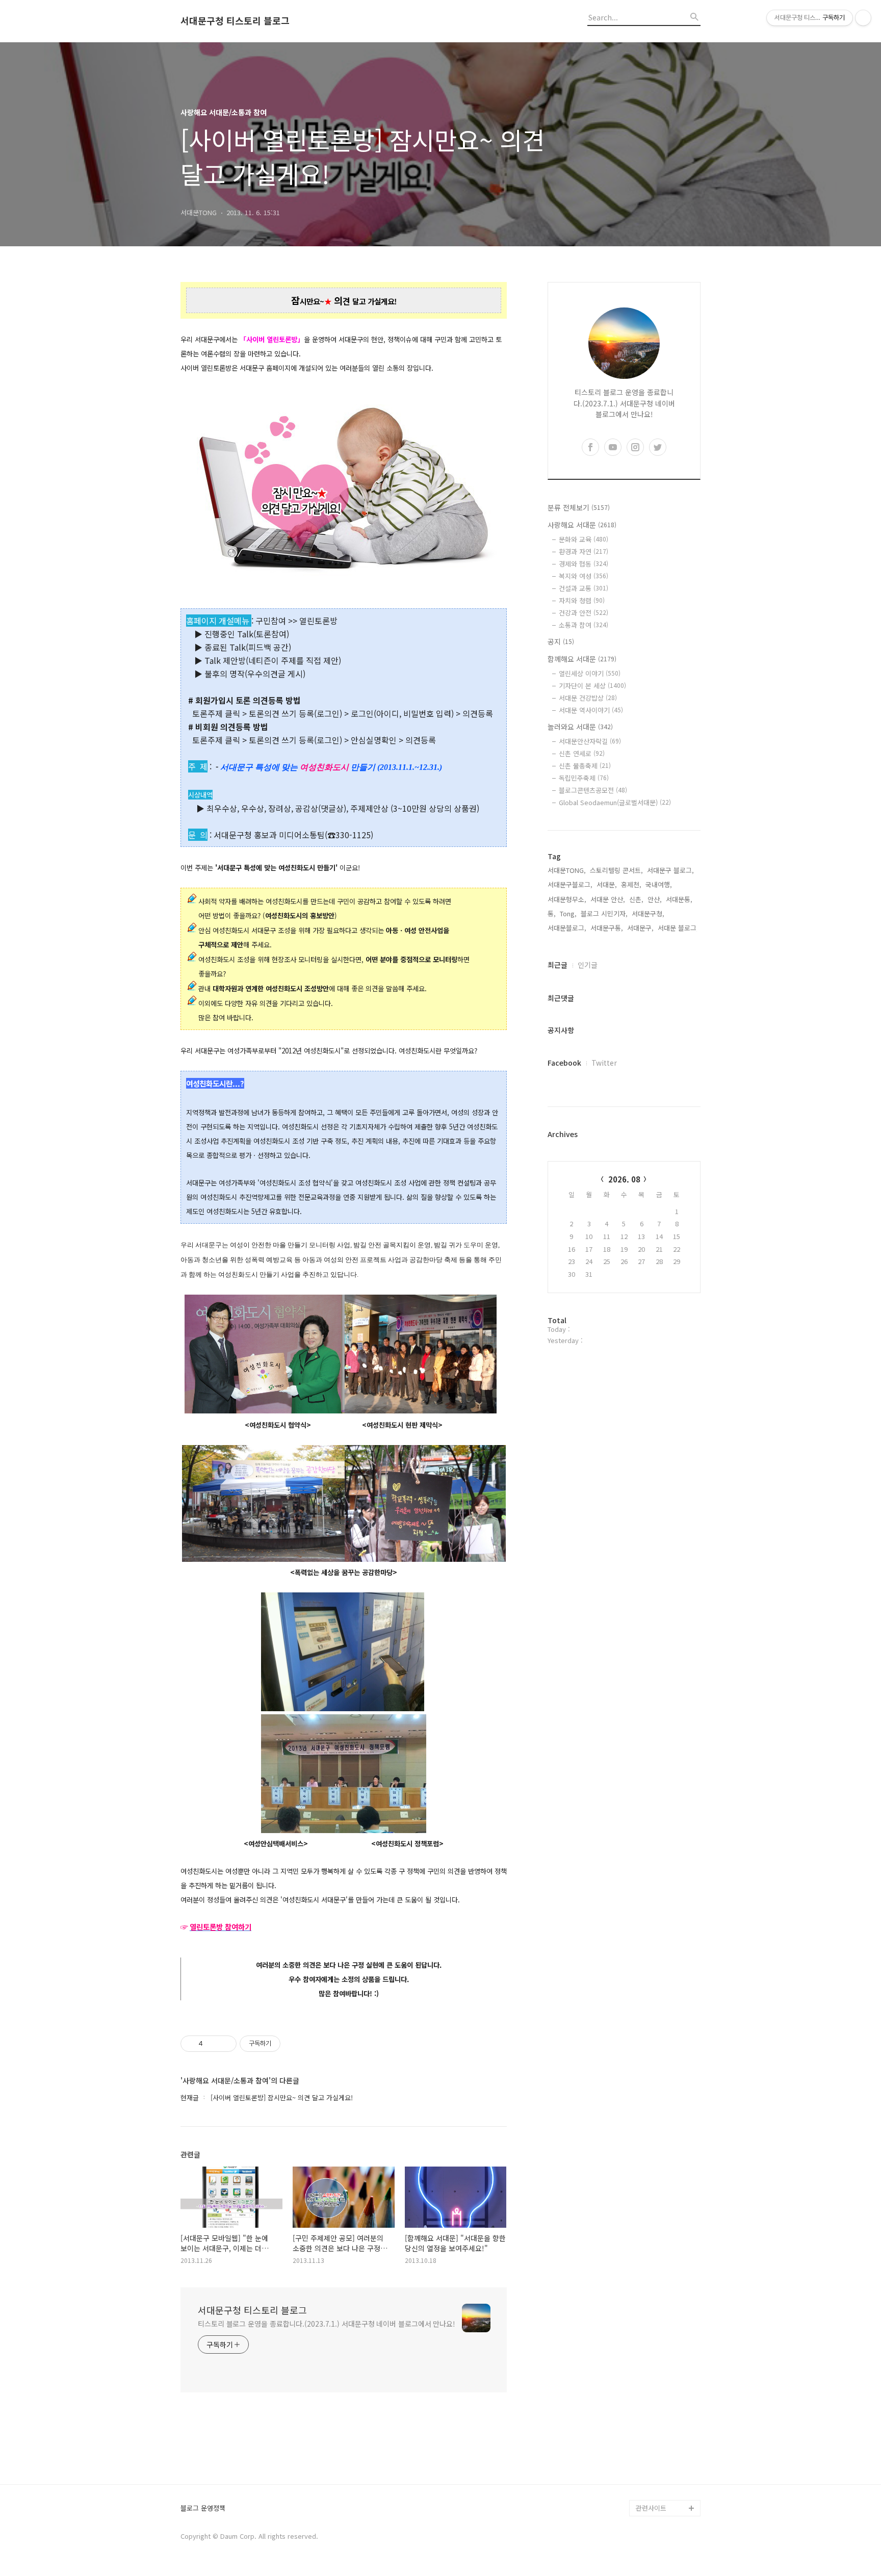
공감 (642, 2377)
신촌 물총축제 (585, 766)
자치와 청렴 (582, 600)
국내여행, (659, 884)
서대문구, (640, 928)
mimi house (654, 2459)
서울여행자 (652, 2410)
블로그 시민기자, (604, 913)
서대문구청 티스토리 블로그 (235, 21)
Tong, (568, 913)
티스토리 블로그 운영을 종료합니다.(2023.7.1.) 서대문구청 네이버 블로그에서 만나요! (327, 2324)
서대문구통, (607, 928)
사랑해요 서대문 (582, 525)
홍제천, (631, 884)
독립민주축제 (584, 778)
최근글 (558, 965)
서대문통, (679, 899)
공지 (561, 641)
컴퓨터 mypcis (657, 2394)
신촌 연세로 (582, 753)
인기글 (588, 965)
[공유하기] (212, 2044)
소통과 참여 (584, 625)
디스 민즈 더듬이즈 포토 (667, 2435)
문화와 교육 (584, 539)
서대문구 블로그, (670, 870)
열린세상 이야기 (590, 673)
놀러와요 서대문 (580, 727)
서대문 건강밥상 (588, 698)
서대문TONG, (567, 870)
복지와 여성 (584, 576)
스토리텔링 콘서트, (616, 870)
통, (552, 913)
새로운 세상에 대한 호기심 (667, 2483)
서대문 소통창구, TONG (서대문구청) (664, 2353)
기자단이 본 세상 (592, 686)
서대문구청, (648, 913)
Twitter (604, 1063)
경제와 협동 (584, 564)
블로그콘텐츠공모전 (593, 790)
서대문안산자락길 (590, 741)
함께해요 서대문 (582, 659)
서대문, (607, 884)
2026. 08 (624, 1179)
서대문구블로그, (570, 884)
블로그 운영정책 (203, 2508)
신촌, (636, 899)
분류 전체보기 (579, 507)
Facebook (564, 1063)
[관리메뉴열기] (863, 18)
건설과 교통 (584, 588)
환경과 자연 (584, 551)
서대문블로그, (567, 928)
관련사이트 (651, 2508)
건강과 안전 (584, 613)
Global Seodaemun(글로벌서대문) (615, 802)
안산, (655, 899)
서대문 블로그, (678, 928)
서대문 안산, (608, 899)
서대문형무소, (567, 899)
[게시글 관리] (225, 2044)
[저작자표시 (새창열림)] (285, 2044)
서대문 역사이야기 (591, 710)
